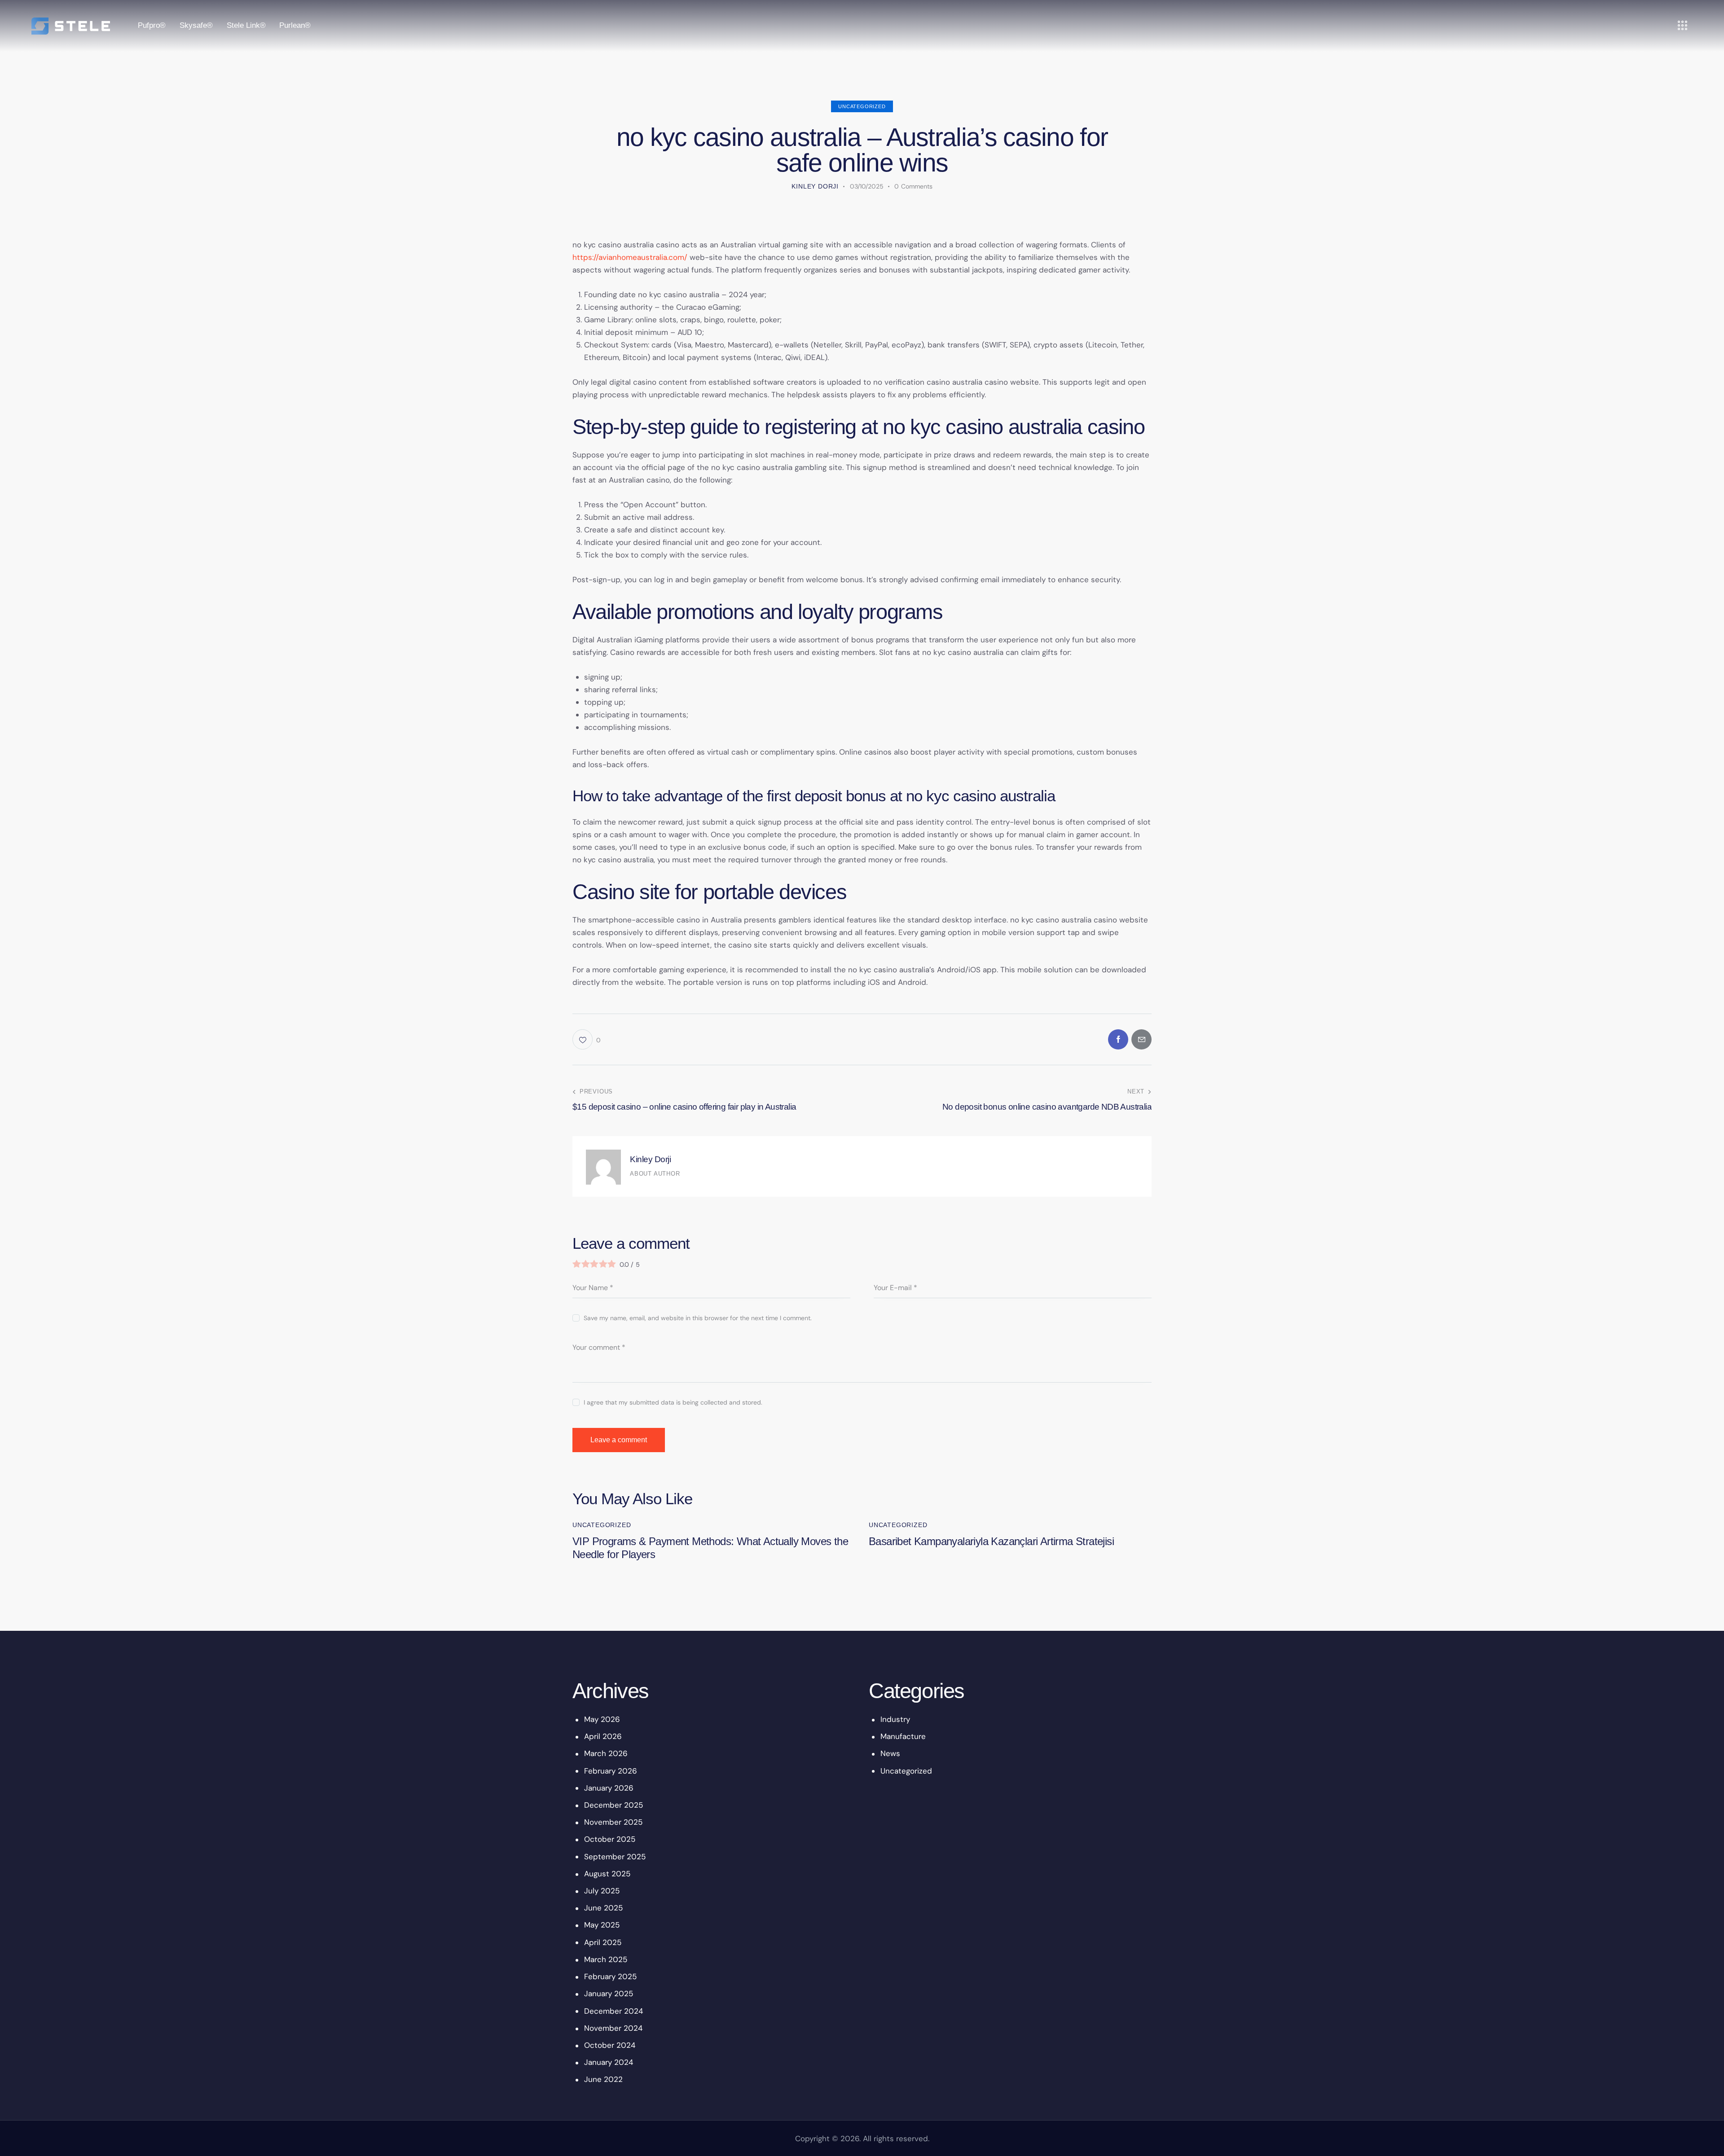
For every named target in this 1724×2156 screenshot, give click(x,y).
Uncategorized (862, 106)
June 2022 (603, 2079)
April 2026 (603, 1736)
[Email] (1141, 1039)
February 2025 (610, 1976)
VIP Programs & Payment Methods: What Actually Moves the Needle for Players (710, 1548)
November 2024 (613, 2028)
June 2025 (603, 1908)
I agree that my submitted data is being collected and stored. (673, 1402)
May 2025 (602, 1925)
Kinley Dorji (650, 1159)
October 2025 (610, 1839)
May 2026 (602, 1719)
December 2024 (614, 2011)
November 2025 (613, 1822)
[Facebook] (1118, 1039)
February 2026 (611, 1771)
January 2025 (609, 1994)
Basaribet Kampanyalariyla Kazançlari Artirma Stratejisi (991, 1541)
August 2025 (607, 1874)
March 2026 (606, 1753)
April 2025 (603, 1942)
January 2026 (609, 1788)
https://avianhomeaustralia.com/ (630, 257)
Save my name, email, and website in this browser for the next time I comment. (698, 1318)
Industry (895, 1719)
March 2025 (606, 1959)
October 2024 (610, 2045)
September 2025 (615, 1857)
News (890, 1753)
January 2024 (609, 2062)
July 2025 (602, 1891)
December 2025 (614, 1805)
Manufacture (903, 1736)
